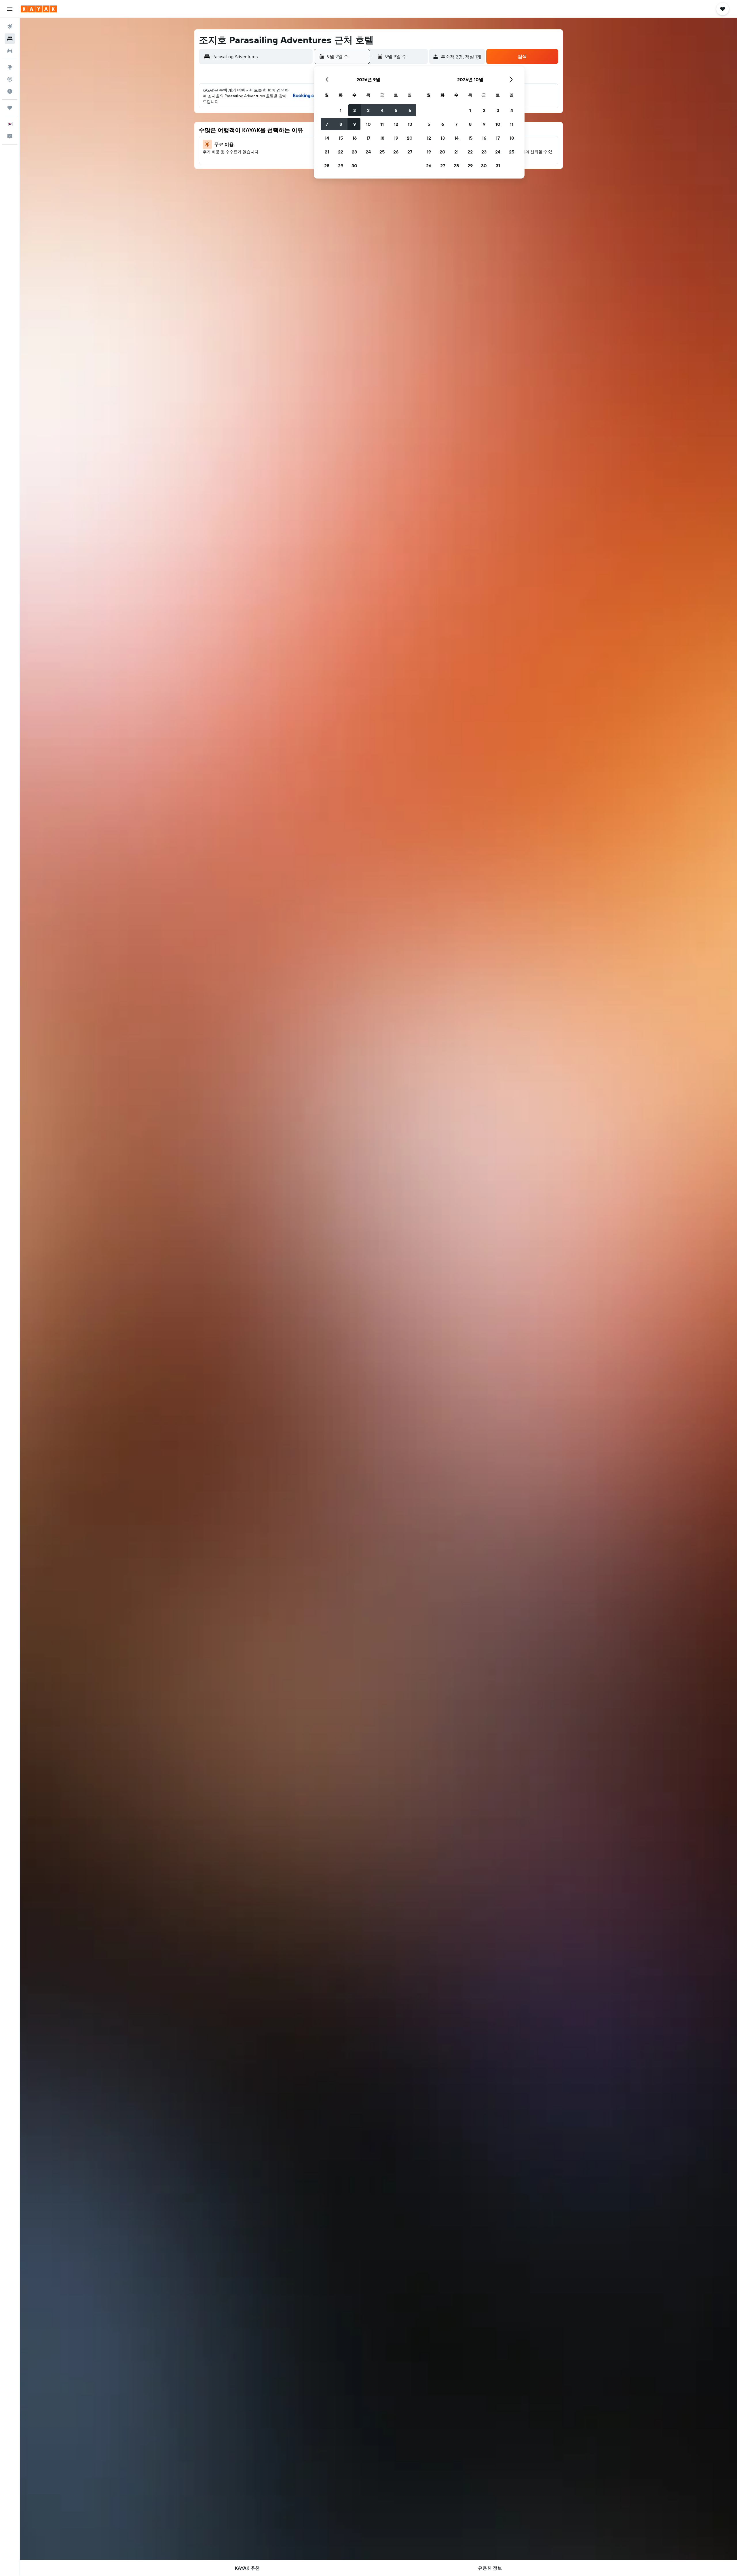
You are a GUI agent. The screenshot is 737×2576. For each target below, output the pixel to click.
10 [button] (368, 124)
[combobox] (261, 56)
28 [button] (327, 166)
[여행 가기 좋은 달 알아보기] (10, 91)
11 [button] (382, 124)
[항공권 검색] (10, 26)
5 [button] (396, 110)
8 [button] (341, 124)
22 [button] (341, 152)
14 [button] (327, 138)
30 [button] (354, 166)
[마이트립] (10, 108)
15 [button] (341, 138)
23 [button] (354, 152)
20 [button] (410, 138)
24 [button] (368, 152)
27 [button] (410, 152)
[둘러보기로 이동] (10, 67)
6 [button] (410, 110)
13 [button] (410, 124)
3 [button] (368, 110)
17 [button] (368, 138)
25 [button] (382, 152)
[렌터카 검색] (10, 51)
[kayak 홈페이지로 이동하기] (39, 9)
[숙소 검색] (10, 39)
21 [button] (327, 152)
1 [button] (341, 110)
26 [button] (396, 152)
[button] (10, 9)
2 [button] (355, 110)
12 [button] (396, 124)
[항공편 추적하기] (10, 79)
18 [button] (382, 138)
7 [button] (327, 124)
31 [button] (498, 166)
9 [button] (355, 124)
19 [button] (396, 138)
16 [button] (355, 138)
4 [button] (382, 110)
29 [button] (341, 166)
